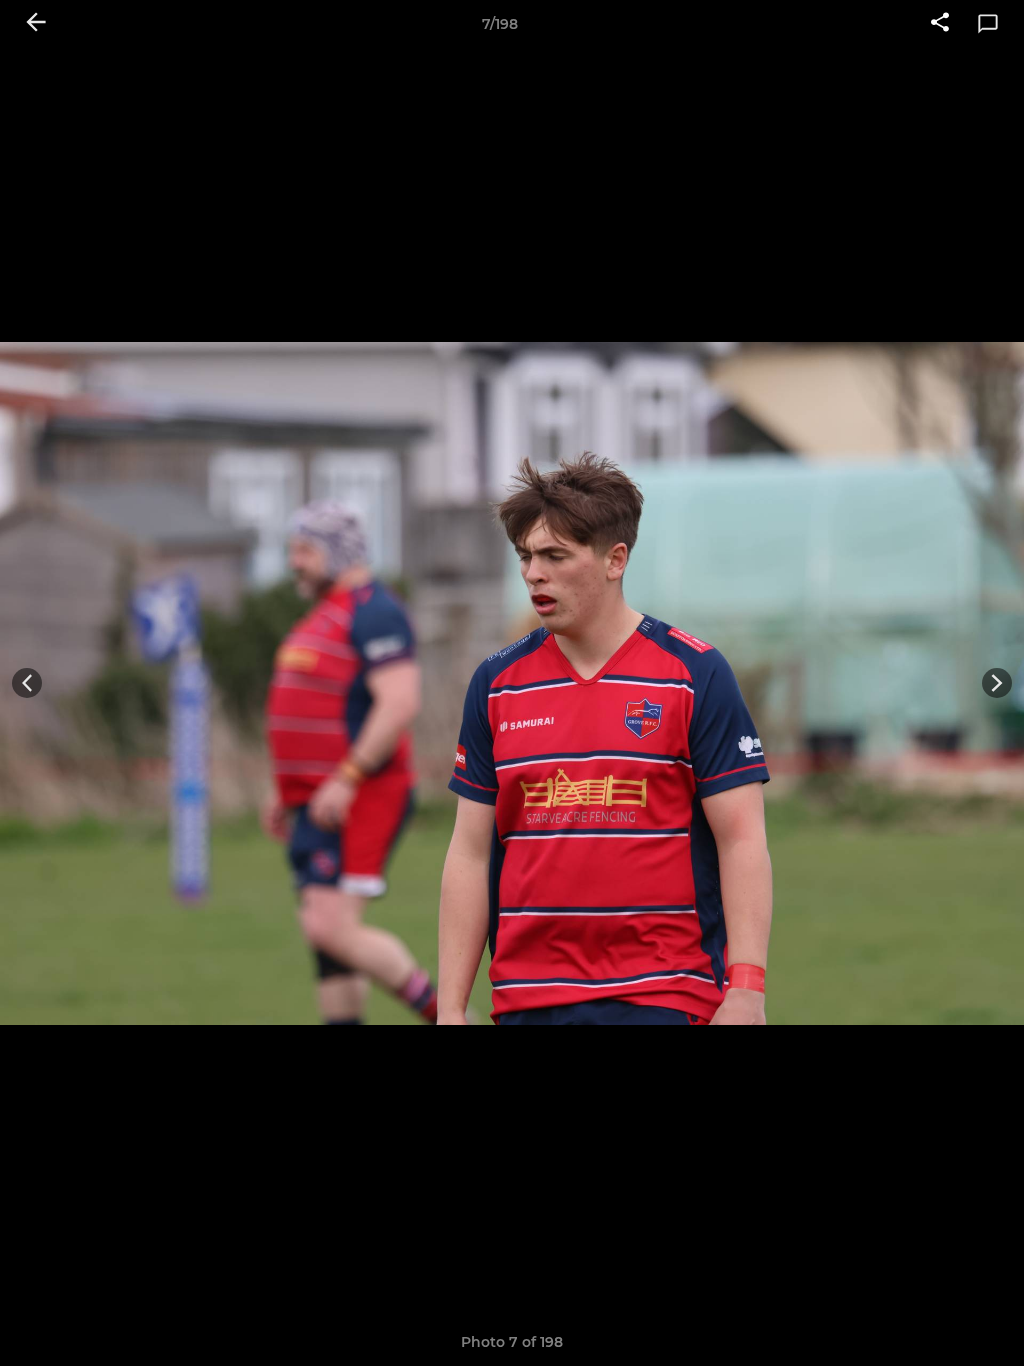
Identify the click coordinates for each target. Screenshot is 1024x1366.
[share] (940, 24)
